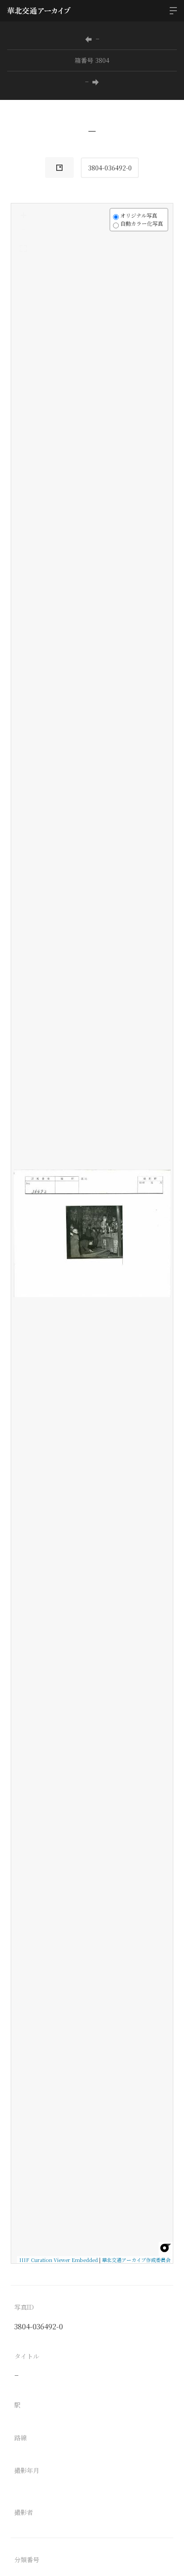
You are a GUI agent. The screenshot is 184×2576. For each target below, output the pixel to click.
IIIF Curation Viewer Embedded (59, 2260)
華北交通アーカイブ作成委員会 (136, 2260)
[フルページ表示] (23, 248)
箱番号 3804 (92, 60)
